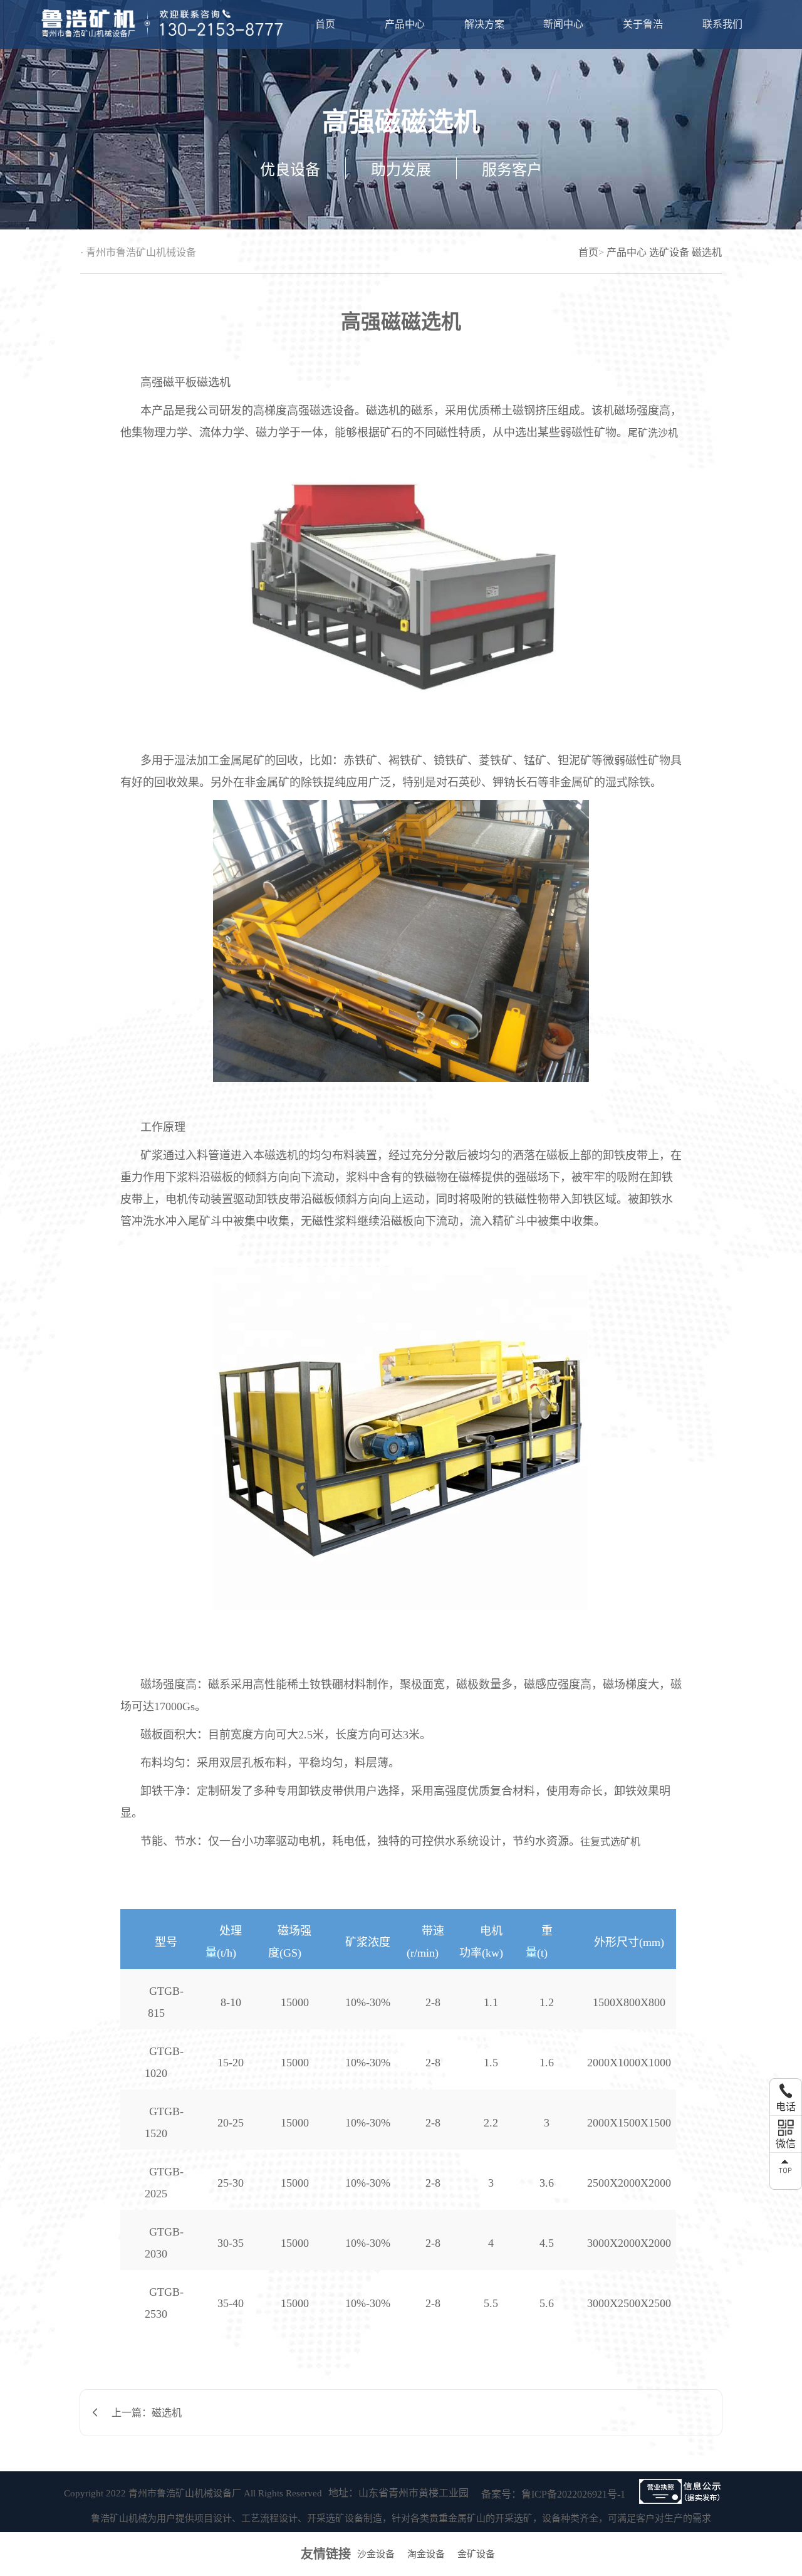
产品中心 (405, 24)
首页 (325, 24)
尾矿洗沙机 (653, 433)
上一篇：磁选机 (147, 2413)
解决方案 (484, 24)
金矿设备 (476, 2554)
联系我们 (722, 24)
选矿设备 (669, 252)
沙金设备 (376, 2554)
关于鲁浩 (643, 24)
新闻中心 (563, 24)
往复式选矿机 (610, 1842)
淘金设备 (426, 2554)
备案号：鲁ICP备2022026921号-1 (553, 2494)
